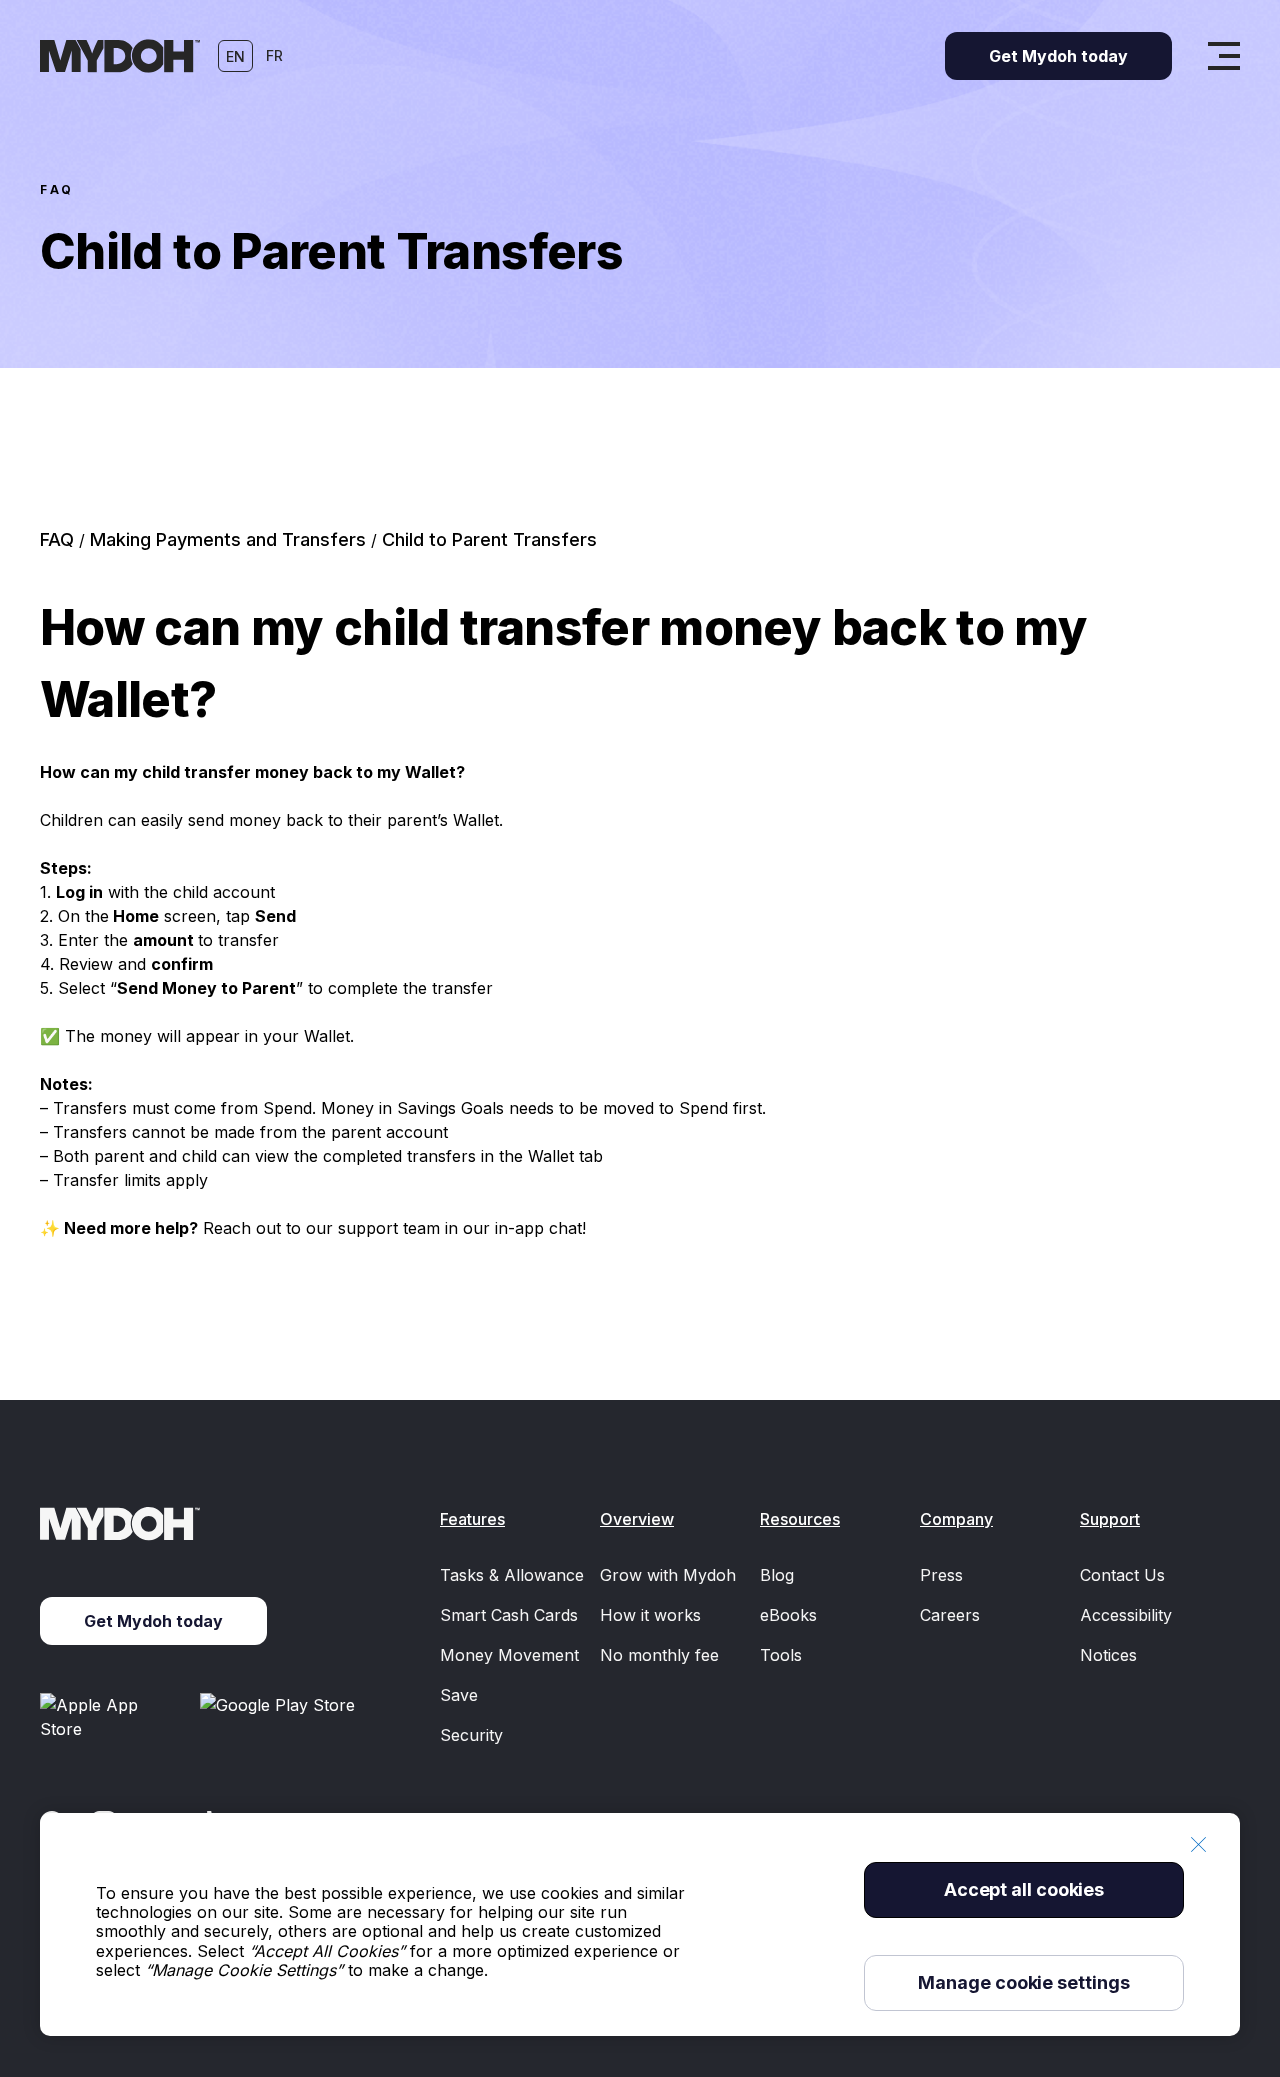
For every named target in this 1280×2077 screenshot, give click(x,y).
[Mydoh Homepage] (120, 56)
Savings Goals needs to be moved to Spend (562, 1108)
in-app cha (536, 1228)
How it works (650, 1615)
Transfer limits (107, 1180)
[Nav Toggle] (1224, 56)
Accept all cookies (1024, 1889)
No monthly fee (659, 1655)
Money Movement (509, 1655)
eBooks (788, 1615)
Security (471, 1735)
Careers (950, 1615)
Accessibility (1126, 1615)
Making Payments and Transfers (230, 539)
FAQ (57, 189)
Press (941, 1575)
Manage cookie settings (1023, 1982)
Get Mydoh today (153, 1621)
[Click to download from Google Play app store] (281, 1717)
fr (274, 55)
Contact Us (1122, 1575)
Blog (777, 1575)
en (235, 56)
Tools (781, 1655)
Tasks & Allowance (512, 1575)
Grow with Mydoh (668, 1575)
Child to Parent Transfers (489, 539)
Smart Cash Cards (509, 1615)
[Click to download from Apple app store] (112, 1717)
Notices (1108, 1655)
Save (459, 1695)
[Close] (1198, 1844)
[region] (640, 1924)
